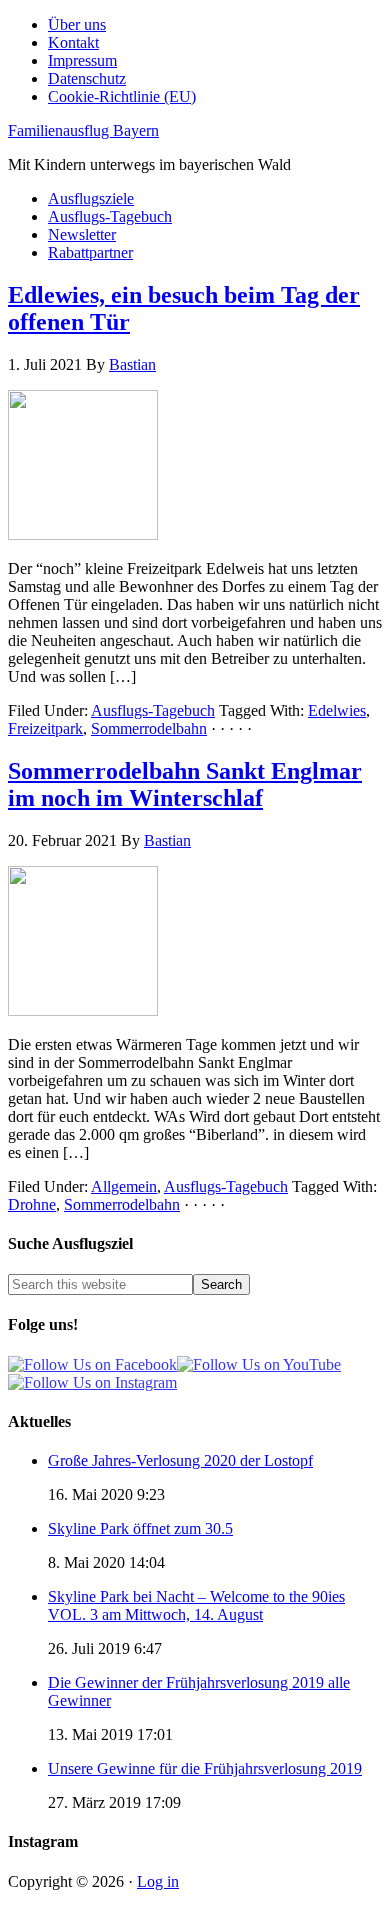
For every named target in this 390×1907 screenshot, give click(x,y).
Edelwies (337, 710)
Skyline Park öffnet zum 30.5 (140, 1528)
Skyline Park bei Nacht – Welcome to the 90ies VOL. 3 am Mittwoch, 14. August (196, 1605)
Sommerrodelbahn (149, 728)
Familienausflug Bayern (83, 130)
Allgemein (124, 1186)
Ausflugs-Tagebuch (153, 710)
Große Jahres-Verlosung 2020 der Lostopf (180, 1460)
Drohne (32, 1204)
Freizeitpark (45, 728)
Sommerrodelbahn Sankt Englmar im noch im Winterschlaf (185, 784)
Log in (158, 1881)
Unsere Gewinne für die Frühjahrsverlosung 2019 (205, 1768)
